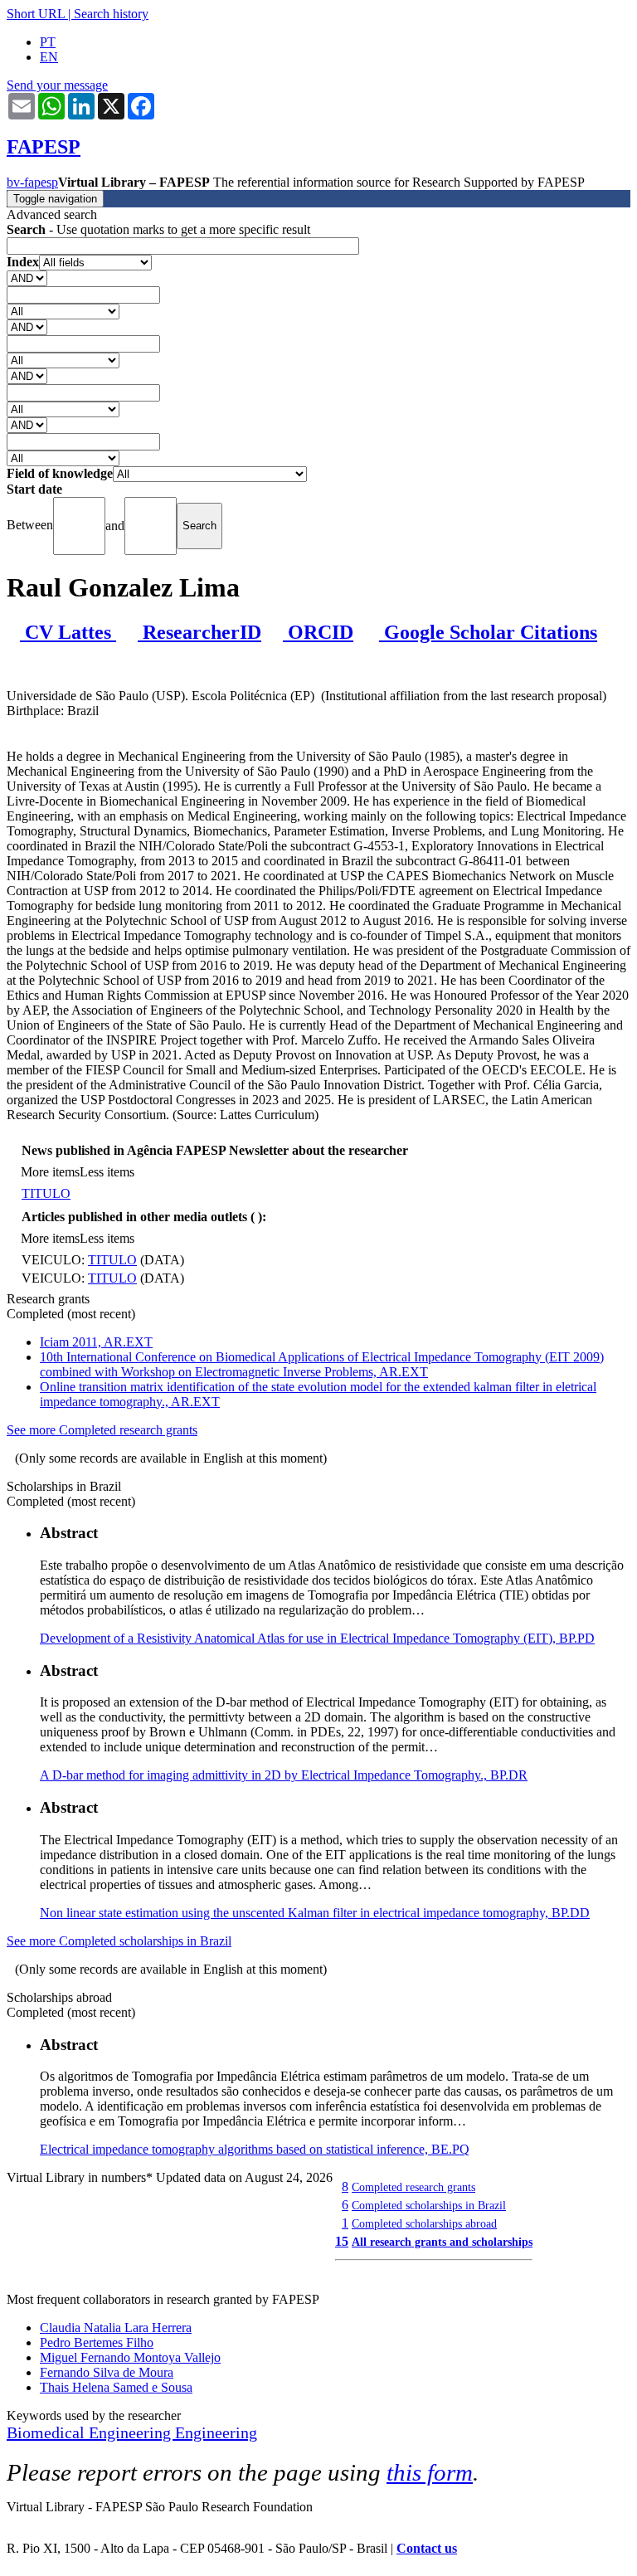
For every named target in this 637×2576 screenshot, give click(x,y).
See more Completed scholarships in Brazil (119, 1941)
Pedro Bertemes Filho (97, 2342)
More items (50, 1172)
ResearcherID (199, 632)
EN (49, 57)
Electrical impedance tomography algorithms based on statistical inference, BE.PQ (255, 2149)
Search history (111, 14)
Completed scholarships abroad (424, 2223)
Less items (107, 1172)
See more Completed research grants (102, 1430)
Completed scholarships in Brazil (429, 2205)
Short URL (36, 14)
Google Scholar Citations (488, 632)
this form (430, 2472)
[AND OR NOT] (27, 278)
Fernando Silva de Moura (107, 2372)
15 (342, 2241)
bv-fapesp (32, 182)
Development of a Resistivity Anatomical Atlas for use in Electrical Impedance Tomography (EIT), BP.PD (317, 1638)
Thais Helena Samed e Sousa (116, 2387)
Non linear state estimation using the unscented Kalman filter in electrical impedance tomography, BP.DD (315, 1913)
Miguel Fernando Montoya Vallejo (130, 2357)
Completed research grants (413, 2187)
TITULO (46, 1193)
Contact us (427, 2548)
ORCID (318, 632)
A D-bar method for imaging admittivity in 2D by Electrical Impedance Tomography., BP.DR (284, 1775)
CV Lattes (68, 632)
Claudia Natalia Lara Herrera (116, 2328)
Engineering (216, 2432)
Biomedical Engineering (91, 2432)
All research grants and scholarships (442, 2242)
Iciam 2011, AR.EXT (96, 1342)
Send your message (57, 85)
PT (48, 42)
